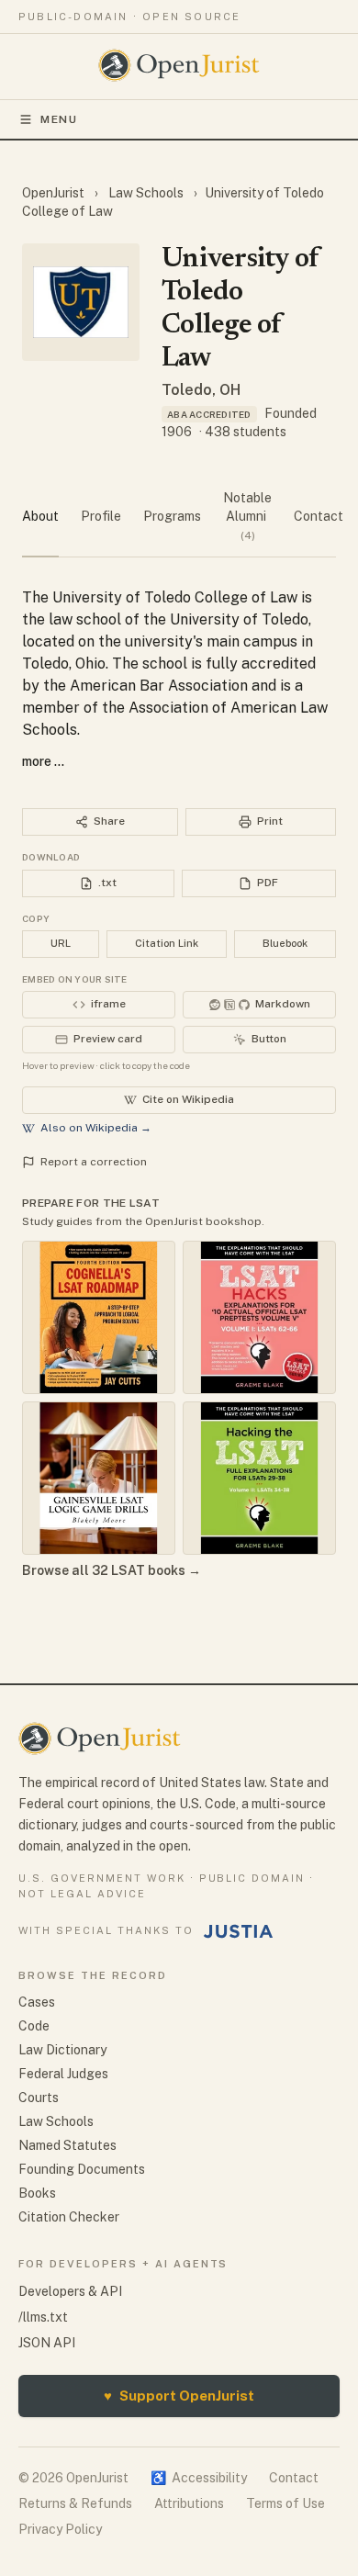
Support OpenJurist (179, 2396)
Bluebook (285, 943)
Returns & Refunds (75, 2503)
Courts (39, 2098)
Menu (59, 119)
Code (34, 2026)
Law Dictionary (62, 2050)
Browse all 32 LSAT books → (112, 1570)
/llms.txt (43, 2317)
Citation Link (167, 943)
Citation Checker (69, 2217)
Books (37, 2193)
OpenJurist (55, 193)
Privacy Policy (60, 2529)
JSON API (47, 2343)
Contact (294, 2478)
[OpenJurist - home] (179, 65)
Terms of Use (285, 2503)
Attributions (189, 2503)
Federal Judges (63, 2074)
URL (61, 943)
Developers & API (70, 2291)
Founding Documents (82, 2169)
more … (43, 761)
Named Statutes (67, 2145)
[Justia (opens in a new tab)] (239, 1931)
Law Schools (146, 193)
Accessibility (199, 2478)
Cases (37, 2002)
